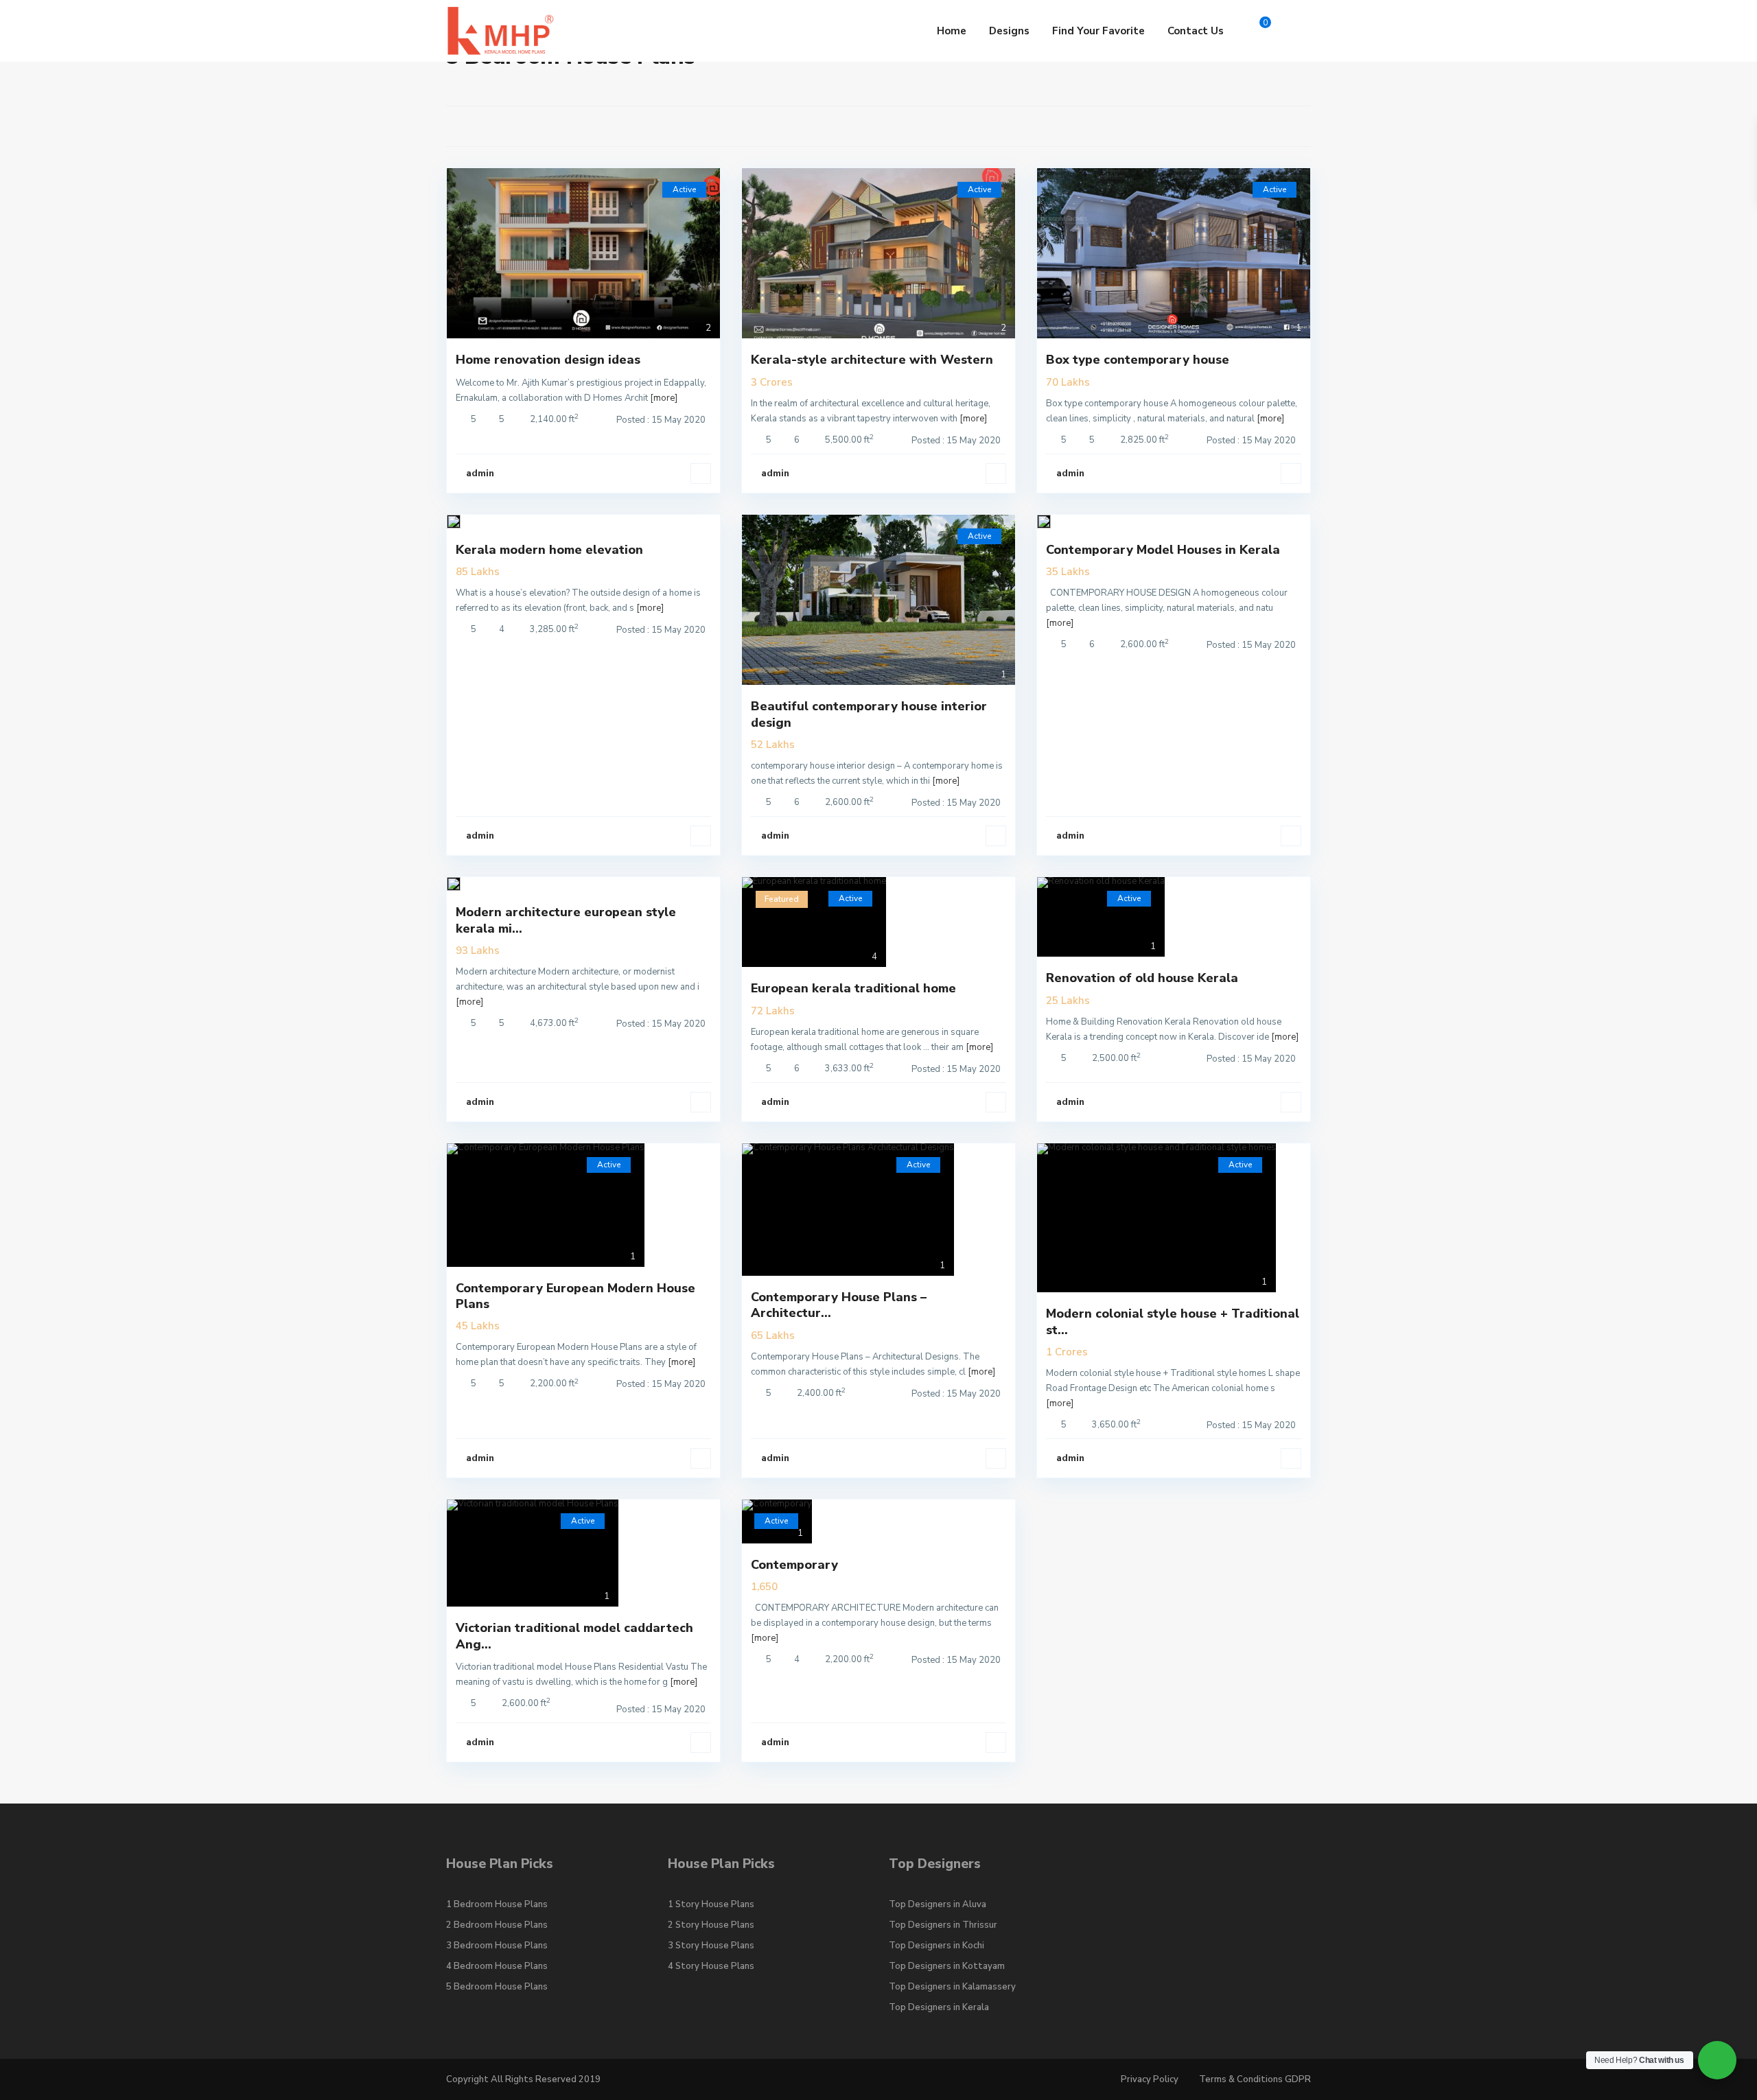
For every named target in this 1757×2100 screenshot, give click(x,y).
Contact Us (1196, 31)
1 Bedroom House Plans (497, 1904)
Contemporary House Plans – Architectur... (839, 1305)
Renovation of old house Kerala (1142, 978)
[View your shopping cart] (1254, 31)
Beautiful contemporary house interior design (869, 714)
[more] (664, 398)
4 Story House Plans (711, 1966)
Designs (1009, 31)
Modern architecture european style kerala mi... (566, 920)
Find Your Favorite (1098, 31)
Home (952, 31)
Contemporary (794, 1565)
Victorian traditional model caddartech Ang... (574, 1636)
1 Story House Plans (711, 1904)
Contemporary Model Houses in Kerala (1163, 550)
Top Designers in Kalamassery (952, 1987)
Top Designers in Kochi (936, 1946)
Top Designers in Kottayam (947, 1966)
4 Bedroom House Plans (497, 1966)
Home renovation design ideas (548, 360)
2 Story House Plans (711, 1925)
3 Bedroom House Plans (497, 1946)
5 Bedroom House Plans (497, 1987)
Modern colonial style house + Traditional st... (1173, 1321)
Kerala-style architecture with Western (872, 360)
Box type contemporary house (1138, 360)
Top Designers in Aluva (938, 1904)
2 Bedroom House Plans (497, 1925)
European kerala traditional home (853, 988)
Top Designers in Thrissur (943, 1925)
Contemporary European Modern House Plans (575, 1296)
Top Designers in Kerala (939, 2007)
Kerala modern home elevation (549, 550)
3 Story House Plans (711, 1946)
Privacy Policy (1150, 2079)
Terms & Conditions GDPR (1255, 2079)
